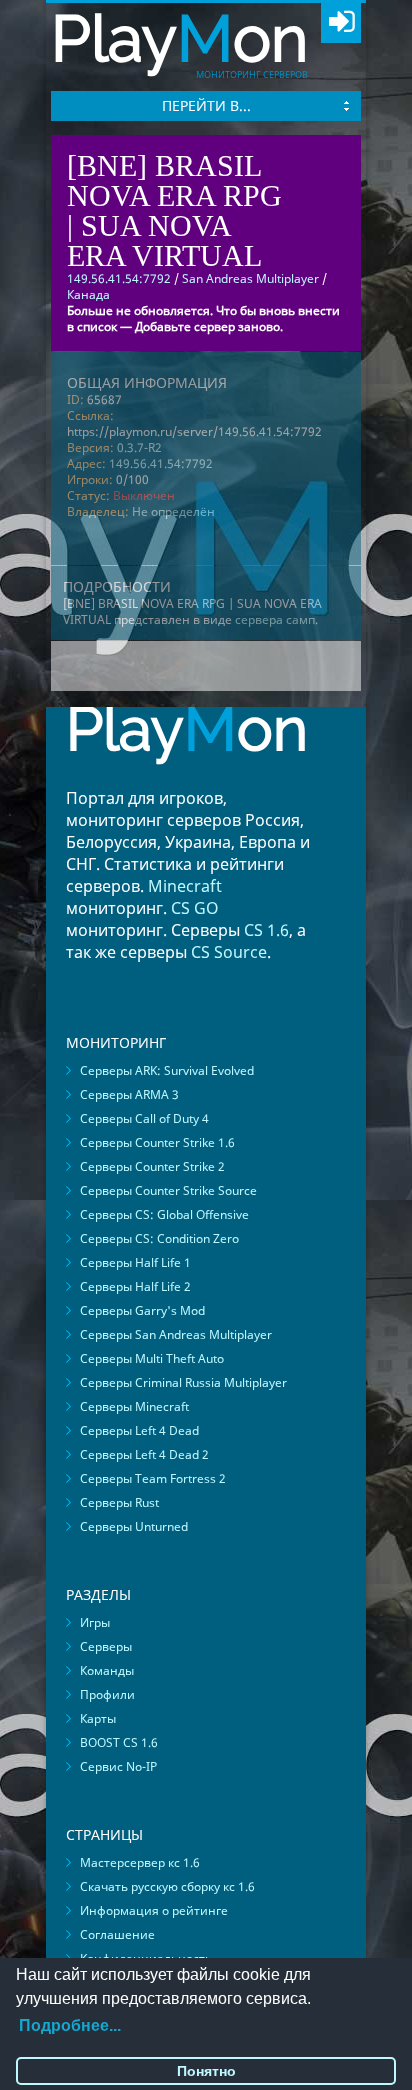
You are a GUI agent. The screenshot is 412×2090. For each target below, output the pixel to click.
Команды (107, 1670)
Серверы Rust (119, 1502)
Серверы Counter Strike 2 (152, 1166)
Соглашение (117, 1934)
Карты (98, 1718)
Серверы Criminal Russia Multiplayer (183, 1382)
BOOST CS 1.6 (119, 1742)
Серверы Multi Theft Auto (152, 1358)
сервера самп (275, 619)
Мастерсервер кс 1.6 (140, 1862)
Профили (107, 1694)
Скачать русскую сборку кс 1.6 (167, 1886)
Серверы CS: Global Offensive (164, 1214)
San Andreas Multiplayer (250, 278)
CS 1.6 (266, 930)
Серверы (106, 1646)
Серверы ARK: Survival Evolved (167, 1070)
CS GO (195, 908)
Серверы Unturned (134, 1526)
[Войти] (341, 23)
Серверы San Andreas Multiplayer (176, 1334)
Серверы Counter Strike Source (168, 1190)
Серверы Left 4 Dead (139, 1430)
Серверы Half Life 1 (135, 1262)
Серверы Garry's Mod (142, 1310)
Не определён (173, 511)
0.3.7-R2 (139, 447)
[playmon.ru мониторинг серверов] (187, 778)
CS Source (229, 952)
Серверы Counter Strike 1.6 (157, 1142)
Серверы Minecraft (134, 1406)
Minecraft (185, 886)
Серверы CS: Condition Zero (159, 1238)
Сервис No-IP (118, 1766)
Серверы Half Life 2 (135, 1286)
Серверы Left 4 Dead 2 (144, 1454)
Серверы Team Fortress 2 (153, 1478)
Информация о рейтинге (154, 1910)
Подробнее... (70, 2025)
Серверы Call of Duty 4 (144, 1118)
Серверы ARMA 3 (129, 1094)
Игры (95, 1622)
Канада (88, 294)
